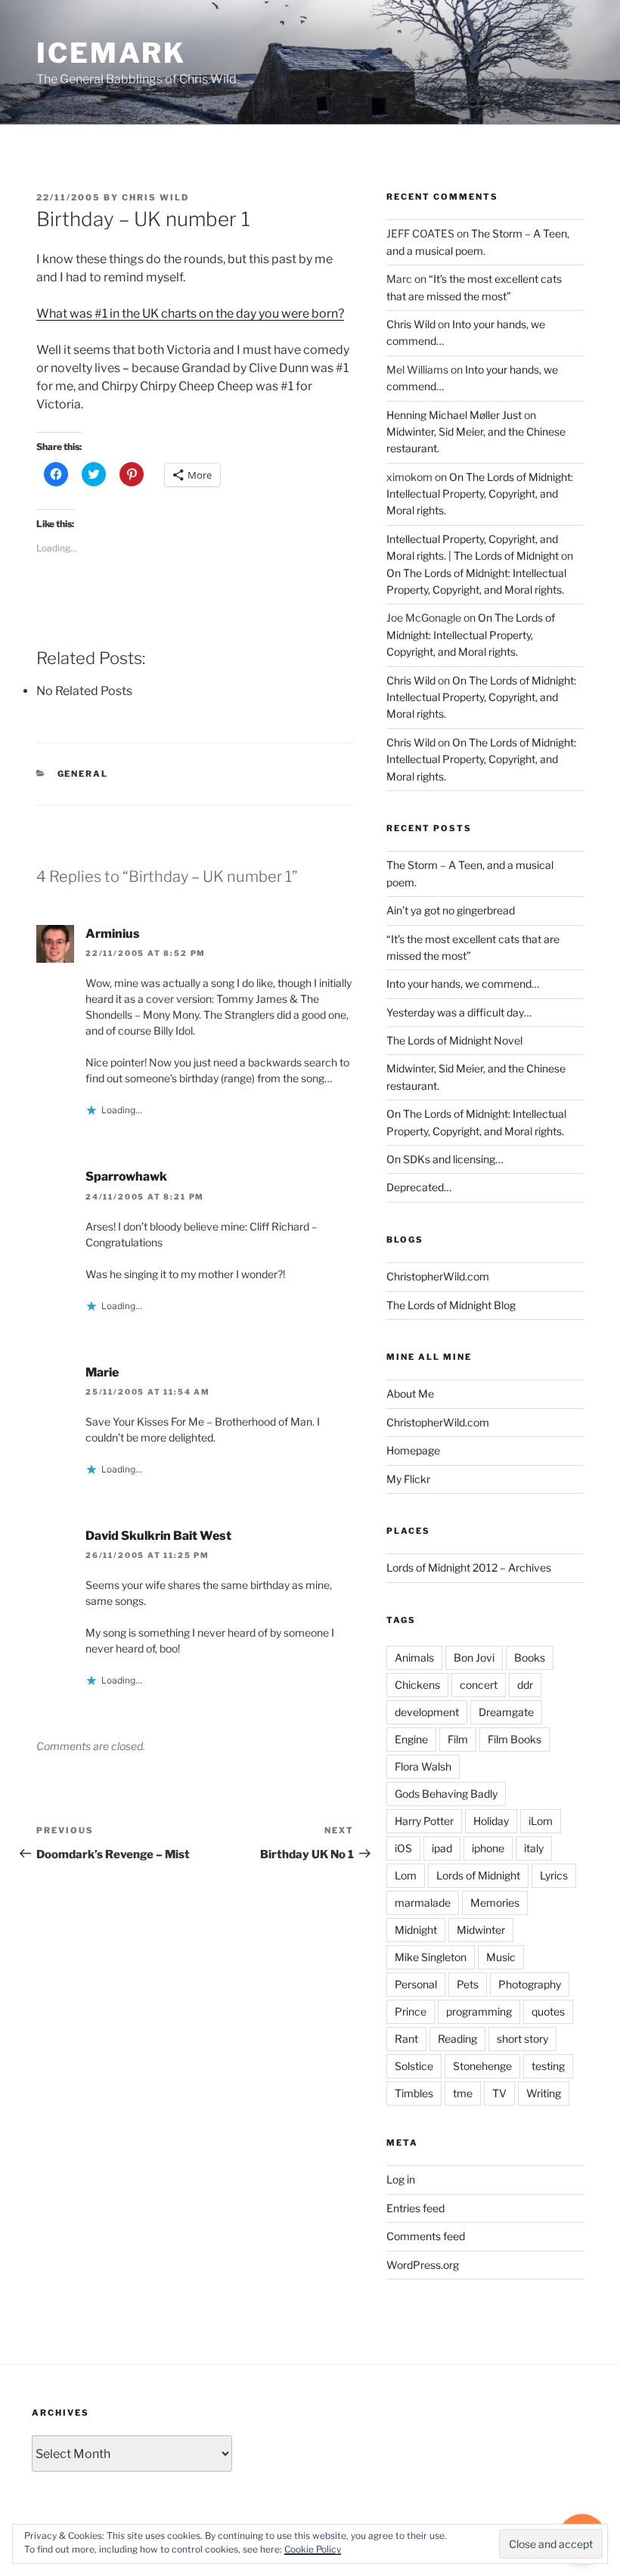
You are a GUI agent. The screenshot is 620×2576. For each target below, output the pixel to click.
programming (479, 2011)
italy (534, 1848)
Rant (406, 2039)
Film (458, 1739)
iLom (541, 1821)
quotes (548, 2011)
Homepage (413, 1450)
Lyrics (554, 1875)
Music (501, 1957)
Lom (406, 1875)
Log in (401, 2179)
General (83, 774)
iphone (488, 1848)
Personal (416, 1984)
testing (548, 2066)
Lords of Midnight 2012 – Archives (469, 1567)
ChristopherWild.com (438, 1276)
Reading (457, 2039)
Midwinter (481, 1930)
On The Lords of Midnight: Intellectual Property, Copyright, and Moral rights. (480, 494)
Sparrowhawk (126, 1176)
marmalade (423, 1903)
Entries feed (415, 2208)
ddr (525, 1685)
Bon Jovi (474, 1657)
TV (499, 2093)
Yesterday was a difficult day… (459, 1012)
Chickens (417, 1685)
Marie (102, 1372)
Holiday (491, 1821)
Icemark (111, 53)
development (427, 1712)
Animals (414, 1657)
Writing (544, 2093)
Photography (530, 1984)
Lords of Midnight (478, 1875)
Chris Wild (155, 197)
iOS (403, 1848)
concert (479, 1685)
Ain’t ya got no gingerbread (451, 910)
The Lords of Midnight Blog (451, 1305)
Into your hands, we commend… (463, 984)
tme (463, 2093)
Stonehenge (482, 2066)
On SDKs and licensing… (445, 1159)
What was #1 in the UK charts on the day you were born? (190, 313)
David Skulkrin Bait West (158, 1536)
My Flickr (408, 1479)
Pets (468, 1984)
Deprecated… (419, 1187)
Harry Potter (424, 1821)
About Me (410, 1394)
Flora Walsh (423, 1766)
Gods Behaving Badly (446, 1794)
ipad (442, 1848)
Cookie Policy (313, 2549)
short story (522, 2039)
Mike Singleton (431, 1957)
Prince (411, 2011)
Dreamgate (506, 1712)
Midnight (416, 1930)
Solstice (414, 2066)
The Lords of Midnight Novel (454, 1040)
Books (530, 1657)
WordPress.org (423, 2265)
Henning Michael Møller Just (454, 415)
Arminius (113, 934)
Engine (411, 1739)
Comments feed (426, 2236)
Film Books (515, 1739)
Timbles (414, 2093)
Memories (495, 1903)
